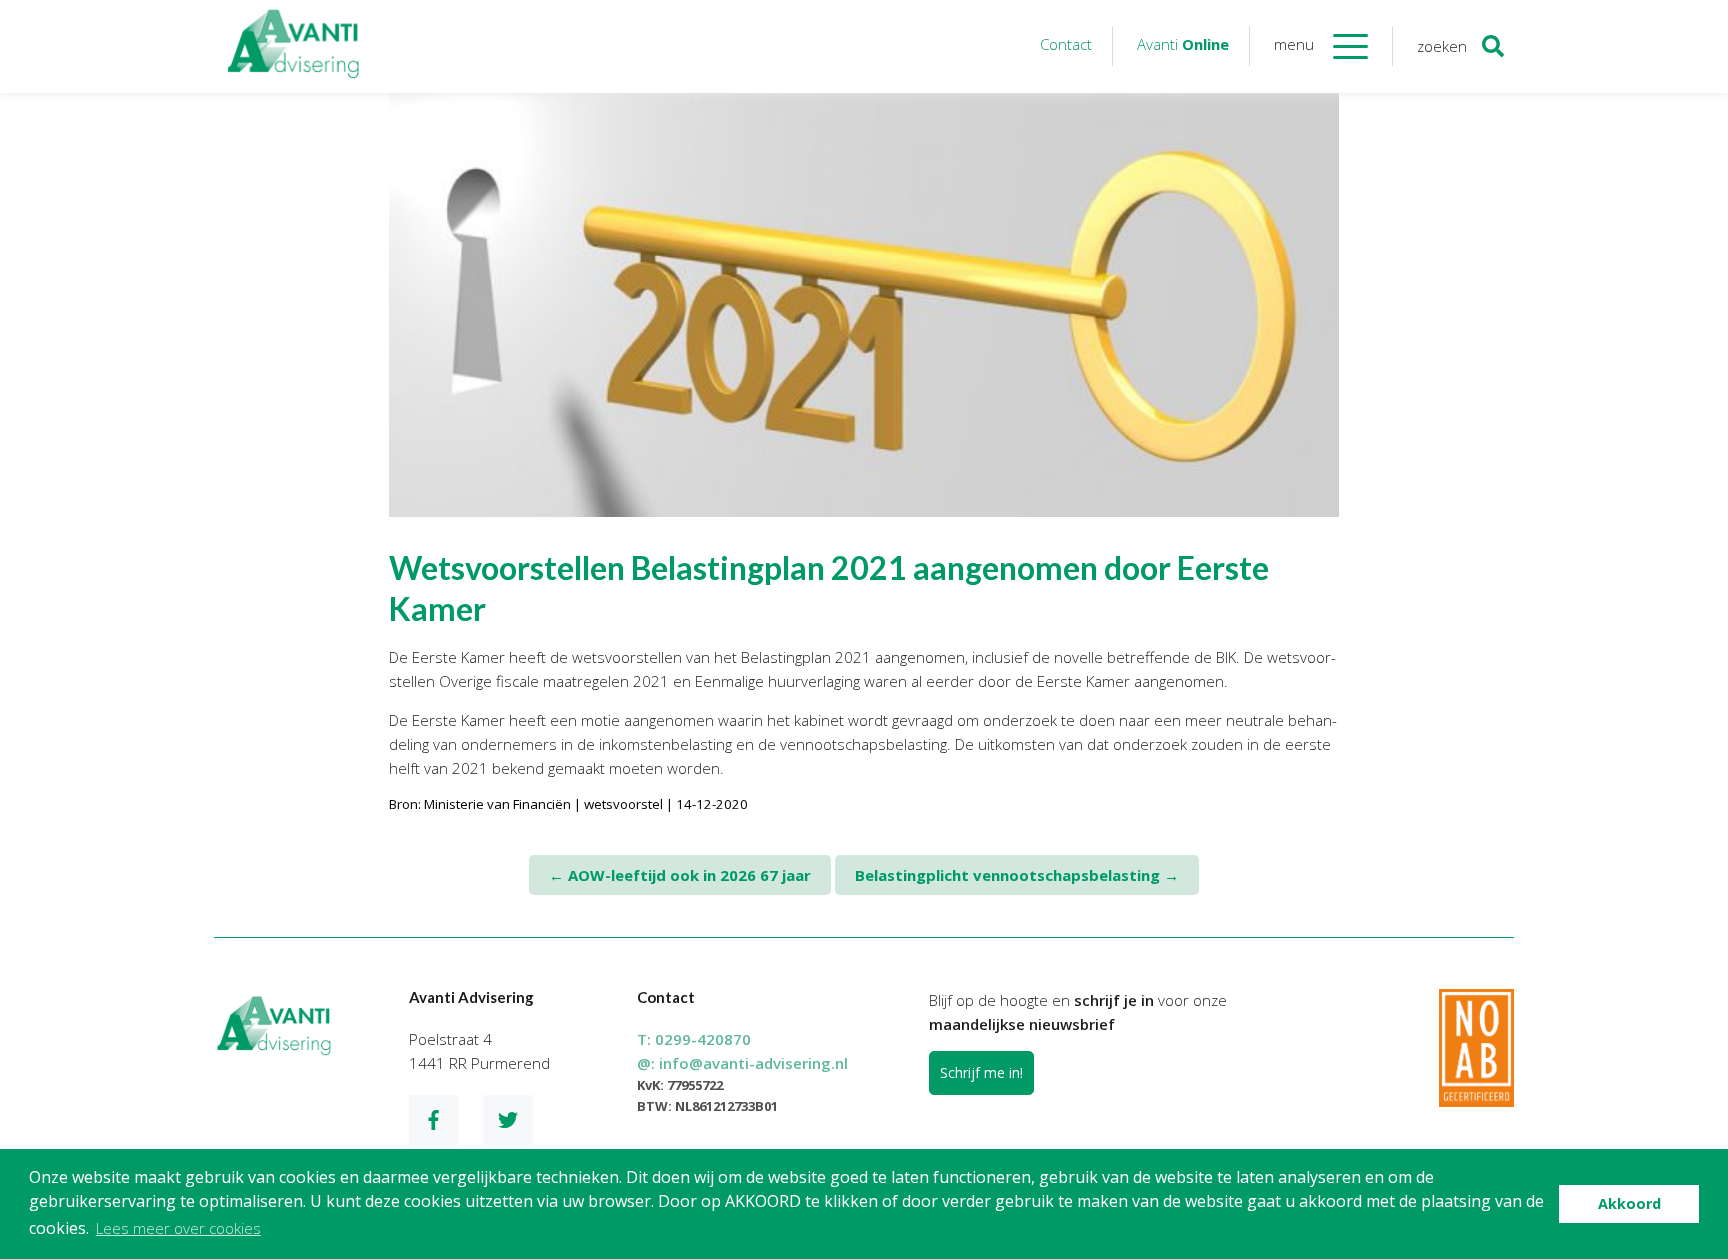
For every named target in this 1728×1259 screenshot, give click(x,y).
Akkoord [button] (1629, 1203)
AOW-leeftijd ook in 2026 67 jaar (680, 875)
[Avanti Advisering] (294, 46)
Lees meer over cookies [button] (178, 1228)
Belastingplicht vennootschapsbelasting (1017, 875)
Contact (1066, 44)
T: (694, 1039)
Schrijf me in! (981, 1072)
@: (742, 1063)
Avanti (1183, 44)
